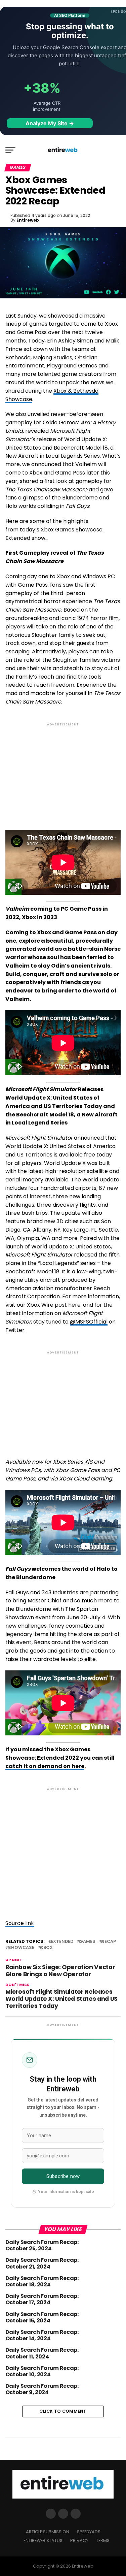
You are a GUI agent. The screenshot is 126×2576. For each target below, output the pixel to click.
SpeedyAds (89, 2532)
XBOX (47, 1948)
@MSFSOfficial (89, 1322)
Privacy (79, 2540)
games (87, 1942)
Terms (103, 2540)
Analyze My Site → (50, 123)
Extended (62, 1942)
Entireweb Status (43, 2540)
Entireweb (28, 220)
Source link (20, 1923)
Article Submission (48, 2532)
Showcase (21, 1948)
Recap (109, 1942)
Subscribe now (63, 2176)
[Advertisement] (63, 771)
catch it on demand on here (45, 1766)
